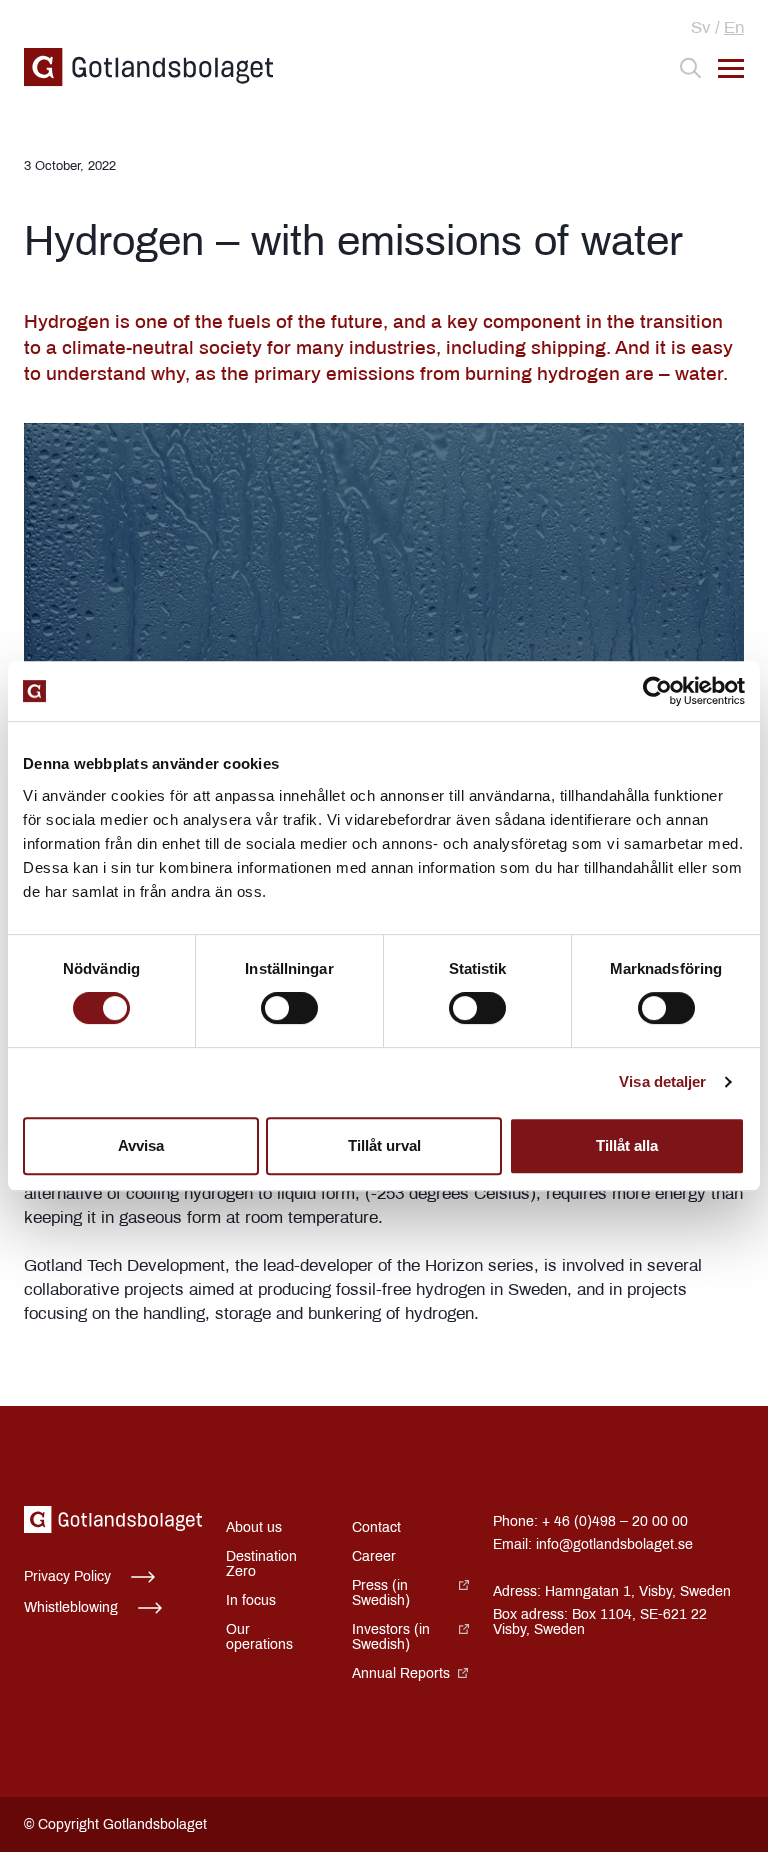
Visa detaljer (662, 1081)
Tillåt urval (384, 1145)
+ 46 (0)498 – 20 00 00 (615, 1521)
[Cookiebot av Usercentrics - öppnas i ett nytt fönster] (657, 691)
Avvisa (141, 1145)
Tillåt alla (627, 1145)
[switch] (289, 1008)
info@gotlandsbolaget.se (614, 1544)
